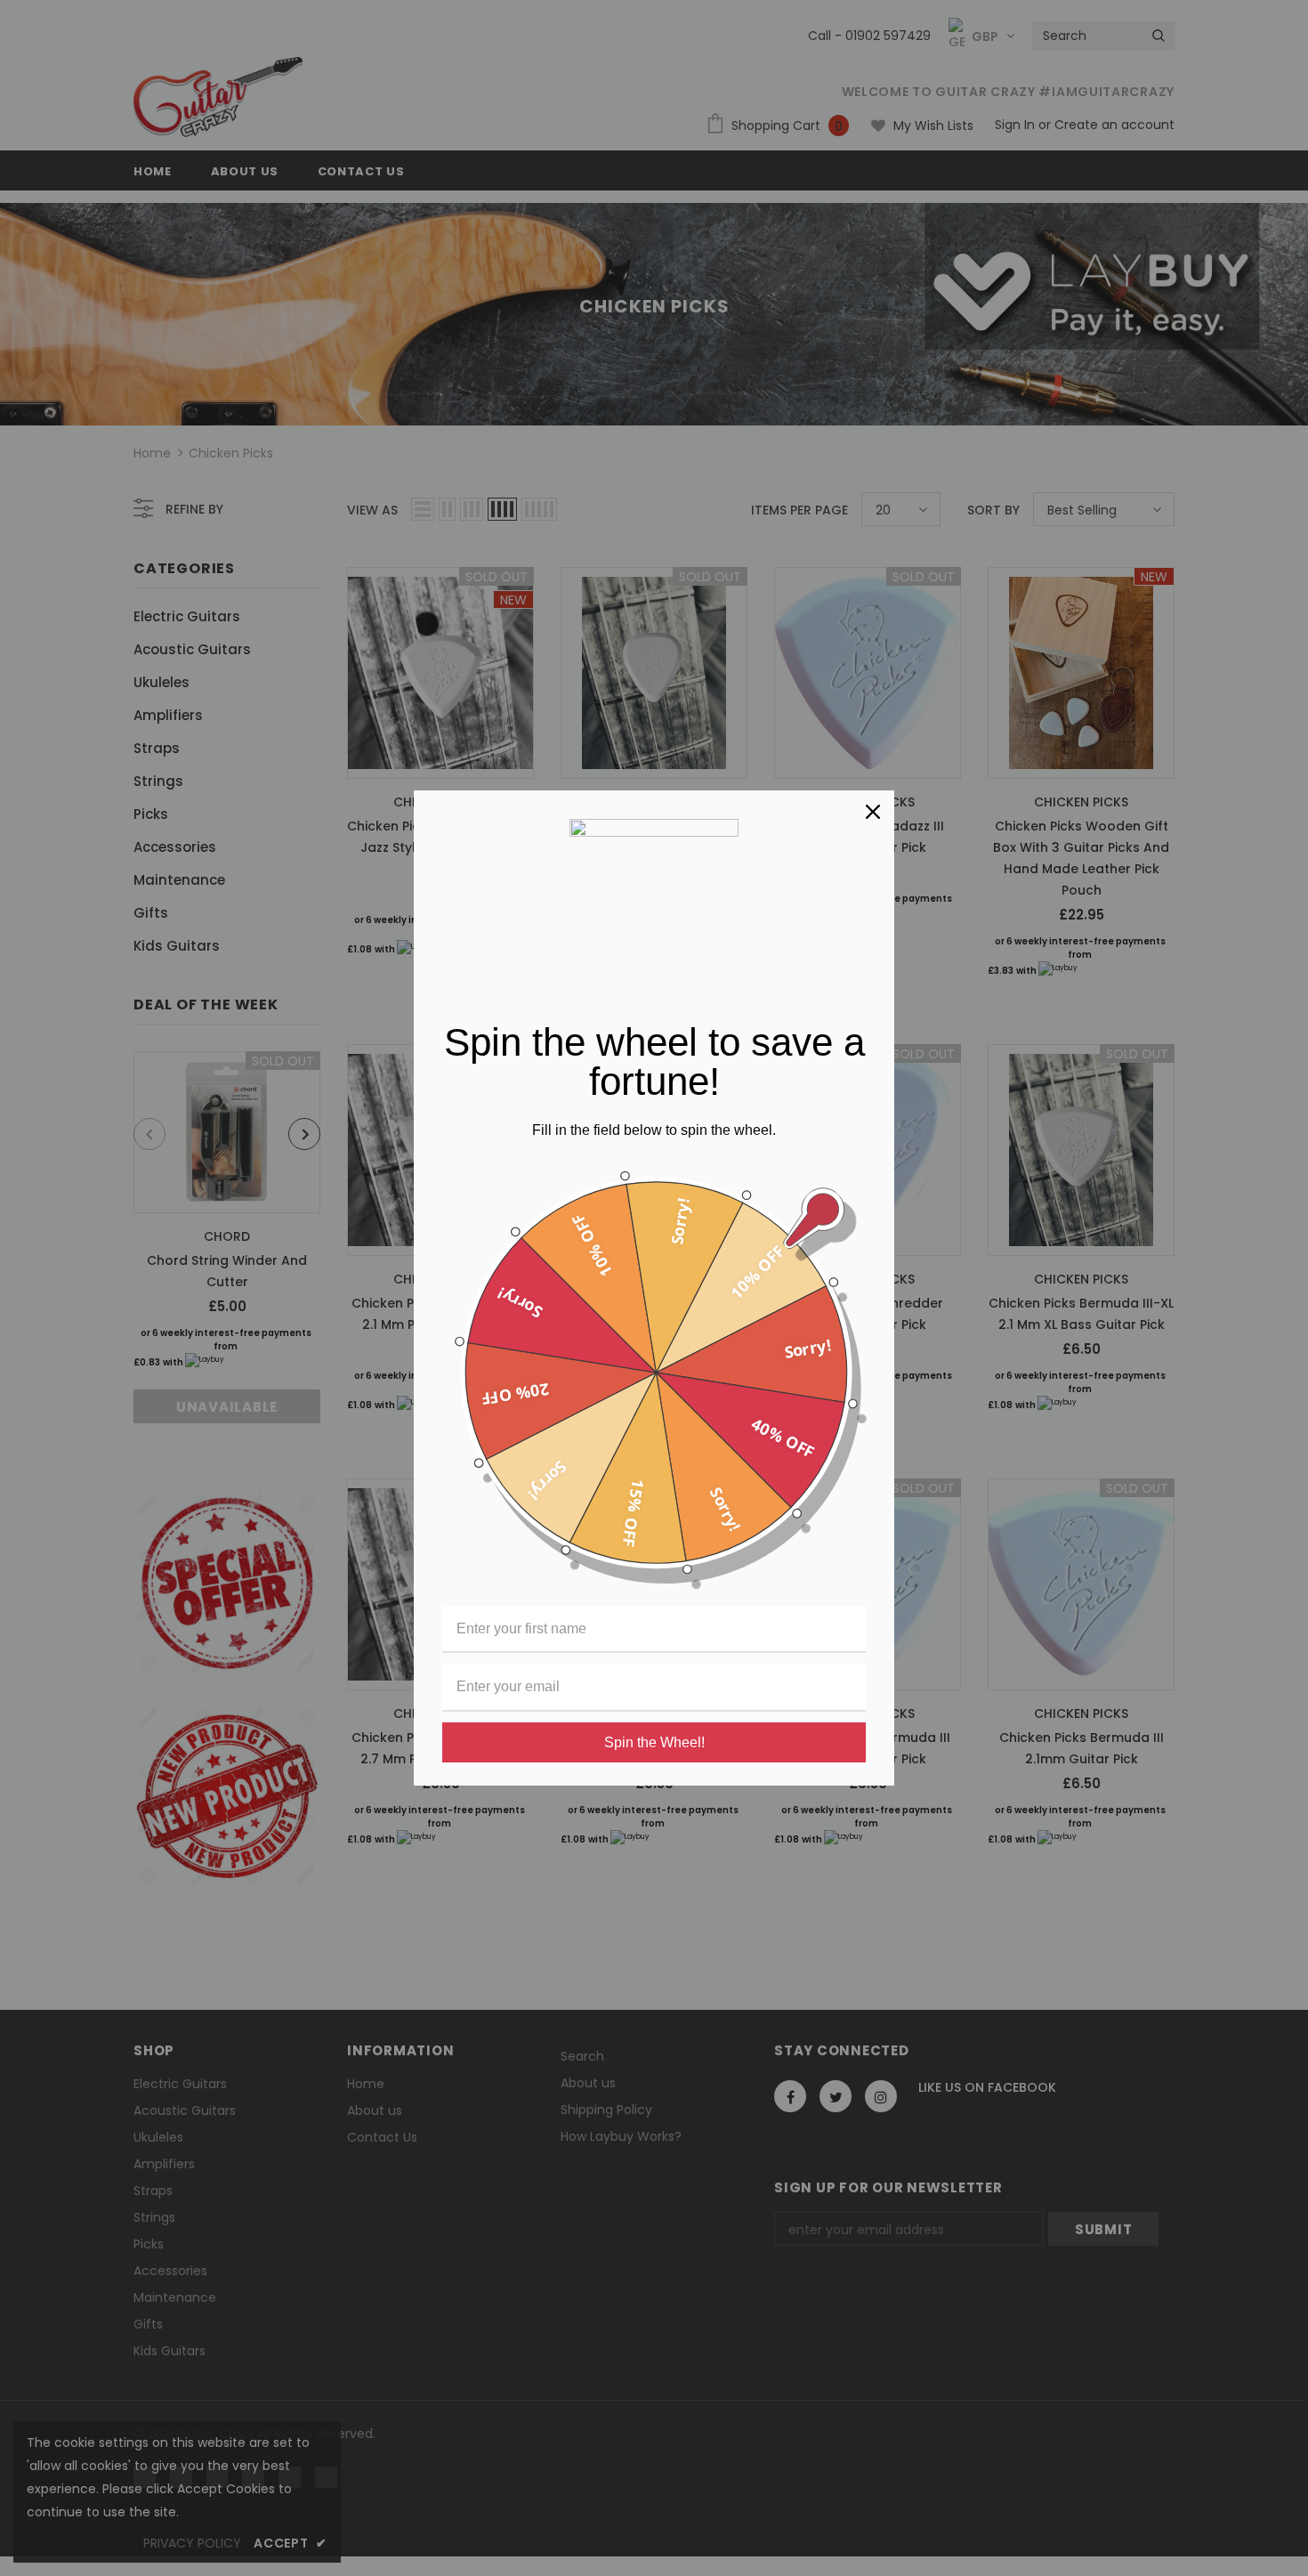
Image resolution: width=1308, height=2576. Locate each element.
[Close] (873, 812)
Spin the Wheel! (654, 1742)
